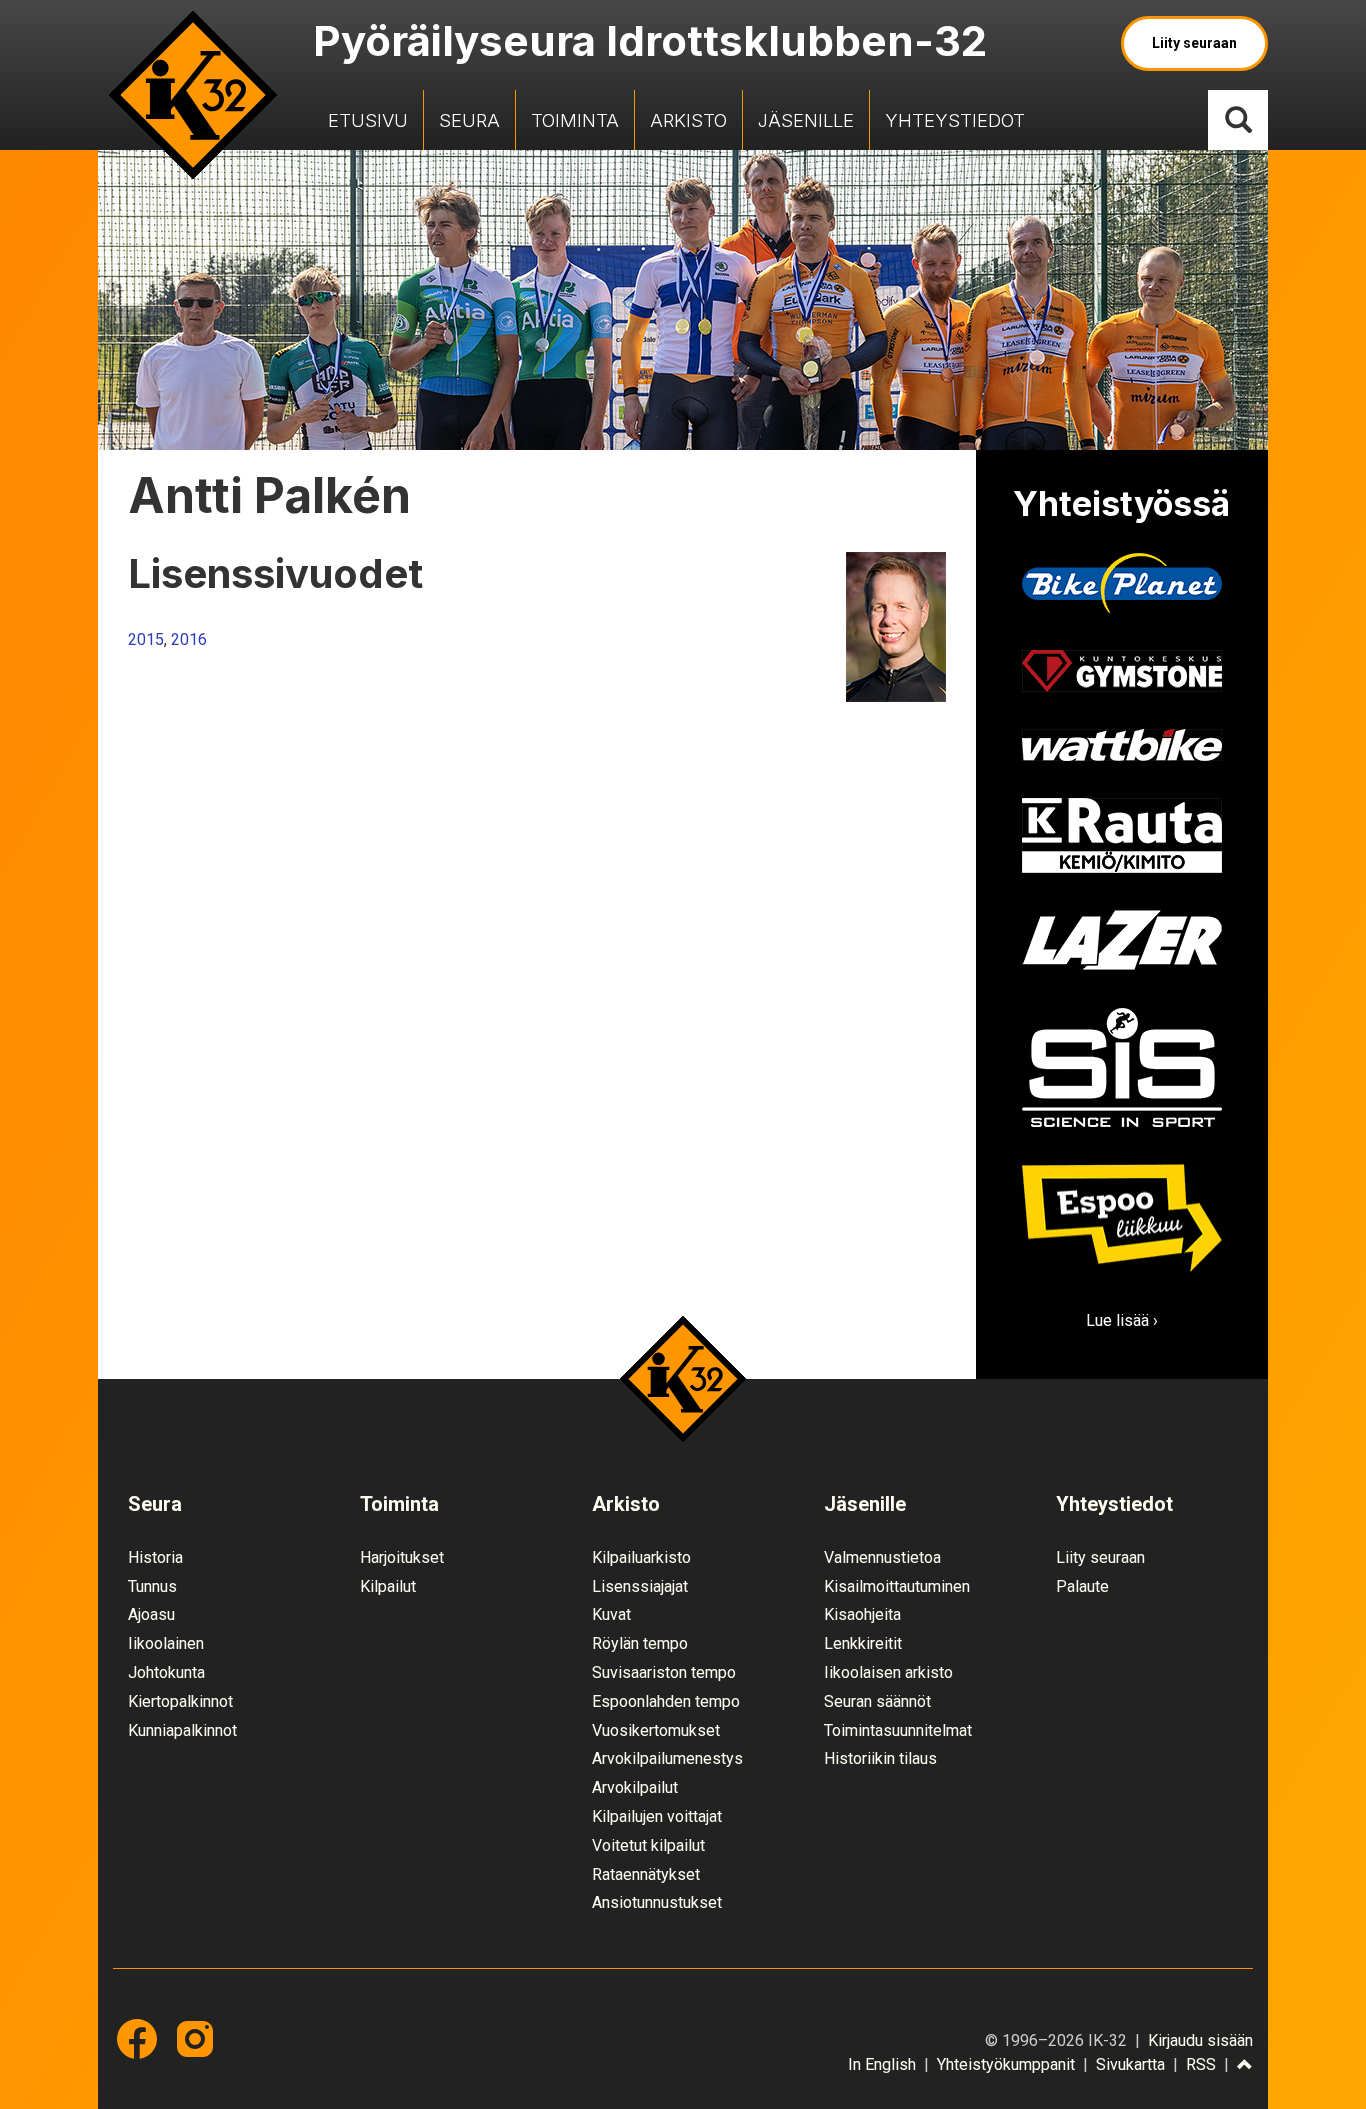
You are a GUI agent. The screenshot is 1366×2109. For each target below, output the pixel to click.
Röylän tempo (640, 1643)
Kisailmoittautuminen (897, 1586)
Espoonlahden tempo (666, 1701)
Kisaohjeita (862, 1614)
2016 (189, 639)
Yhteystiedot (955, 120)
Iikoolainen (166, 1643)
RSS (1201, 2064)
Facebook (137, 2039)
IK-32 (193, 95)
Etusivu (368, 120)
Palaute (1082, 1586)
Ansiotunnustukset (657, 1902)
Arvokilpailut (635, 1787)
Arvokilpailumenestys (667, 1758)
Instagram (195, 2039)
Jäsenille (806, 120)
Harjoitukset (402, 1557)
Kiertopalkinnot (180, 1701)
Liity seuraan (1194, 43)
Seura (469, 120)
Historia (155, 1557)
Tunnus (152, 1586)
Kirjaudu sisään (1200, 2040)
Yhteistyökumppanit (1006, 2064)
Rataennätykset (646, 1874)
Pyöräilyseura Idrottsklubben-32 (650, 40)
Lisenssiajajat (640, 1586)
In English (882, 2064)
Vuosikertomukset (656, 1730)
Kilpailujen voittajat (657, 1816)
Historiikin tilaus (880, 1758)
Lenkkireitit (863, 1643)
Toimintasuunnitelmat (898, 1730)
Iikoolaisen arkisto (888, 1672)
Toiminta (575, 120)
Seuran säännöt (877, 1701)
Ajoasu (151, 1614)
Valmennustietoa (882, 1557)
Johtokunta (166, 1672)
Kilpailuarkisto (641, 1557)
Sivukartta (1130, 2064)
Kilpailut (388, 1586)
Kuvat (611, 1614)
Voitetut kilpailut (648, 1845)
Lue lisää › (1122, 1320)
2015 (146, 639)
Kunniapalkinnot (182, 1730)
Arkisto (688, 120)
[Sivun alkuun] (1245, 2066)
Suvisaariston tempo (664, 1672)
